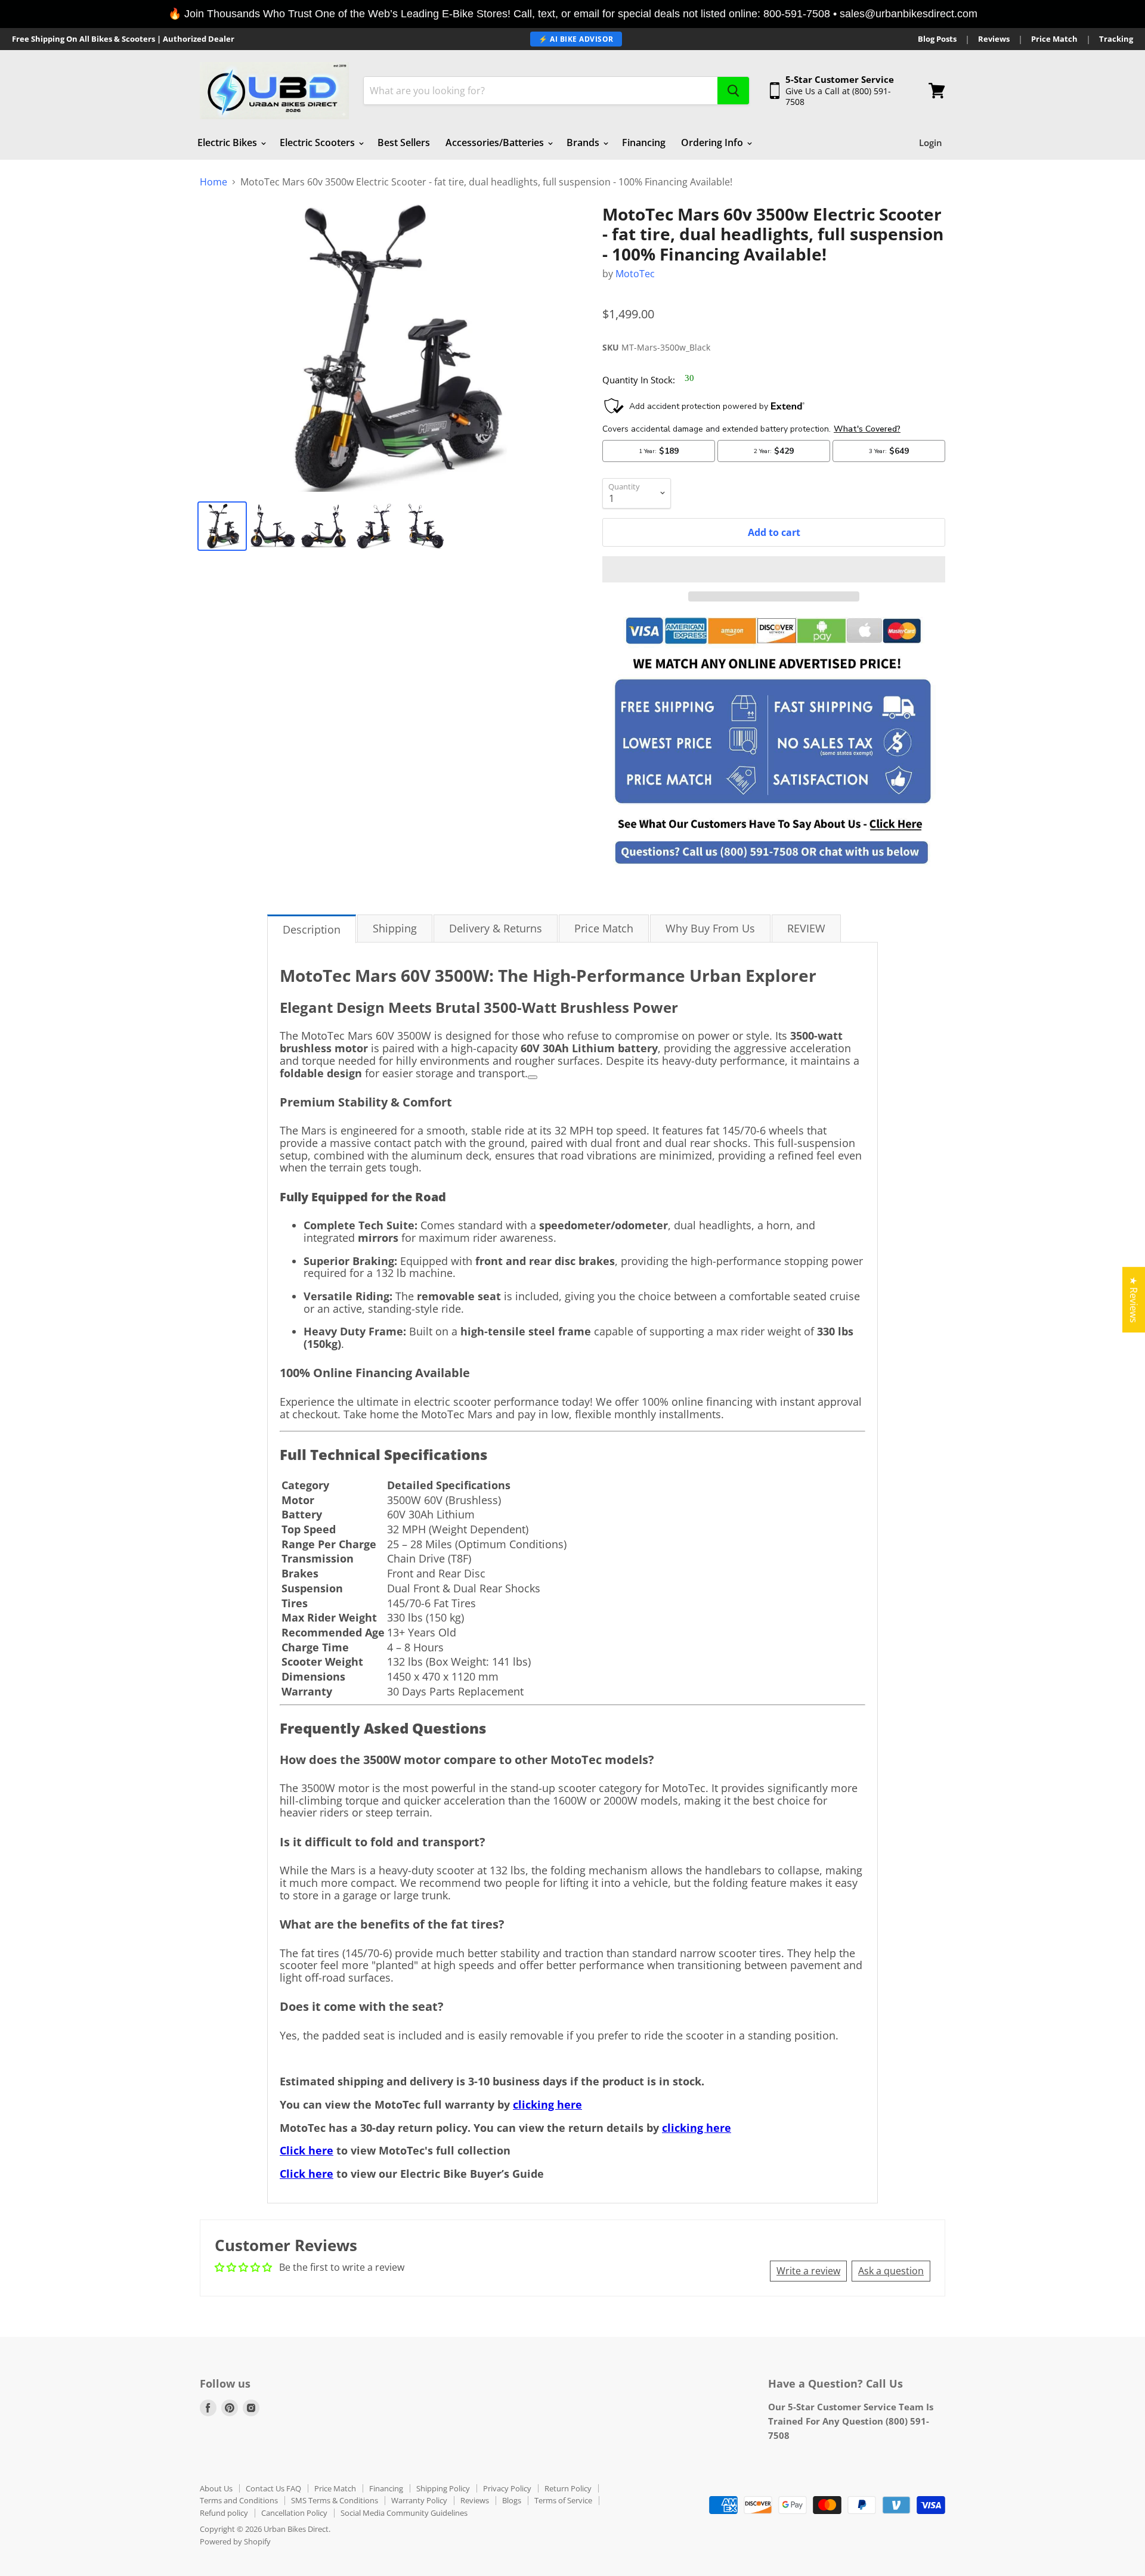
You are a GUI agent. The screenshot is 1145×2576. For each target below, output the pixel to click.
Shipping (395, 928)
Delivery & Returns (496, 928)
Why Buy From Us (710, 928)
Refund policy (224, 2513)
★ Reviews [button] (1134, 1300)
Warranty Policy (419, 2500)
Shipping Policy (443, 2488)
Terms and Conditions (239, 2500)
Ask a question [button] (891, 2271)
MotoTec (635, 274)
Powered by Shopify (235, 2541)
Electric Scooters (318, 142)
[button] (774, 569)
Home (213, 182)
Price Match (1054, 39)
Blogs (512, 2500)
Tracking (1116, 39)
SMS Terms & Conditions (335, 2500)
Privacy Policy (507, 2488)
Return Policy (568, 2488)
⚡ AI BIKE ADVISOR (576, 39)
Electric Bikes (228, 142)
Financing (644, 142)
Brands (584, 142)
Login (931, 142)
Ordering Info (713, 142)
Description (312, 929)
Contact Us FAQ (273, 2488)
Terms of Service (563, 2500)
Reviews (994, 39)
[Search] (733, 91)
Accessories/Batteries (496, 142)
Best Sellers (404, 142)
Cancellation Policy (294, 2513)
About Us (216, 2488)
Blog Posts (937, 39)
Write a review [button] (808, 2271)
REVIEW (806, 928)
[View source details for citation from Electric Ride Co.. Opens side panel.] (533, 1077)
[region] (572, 14)
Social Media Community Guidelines (404, 2513)
